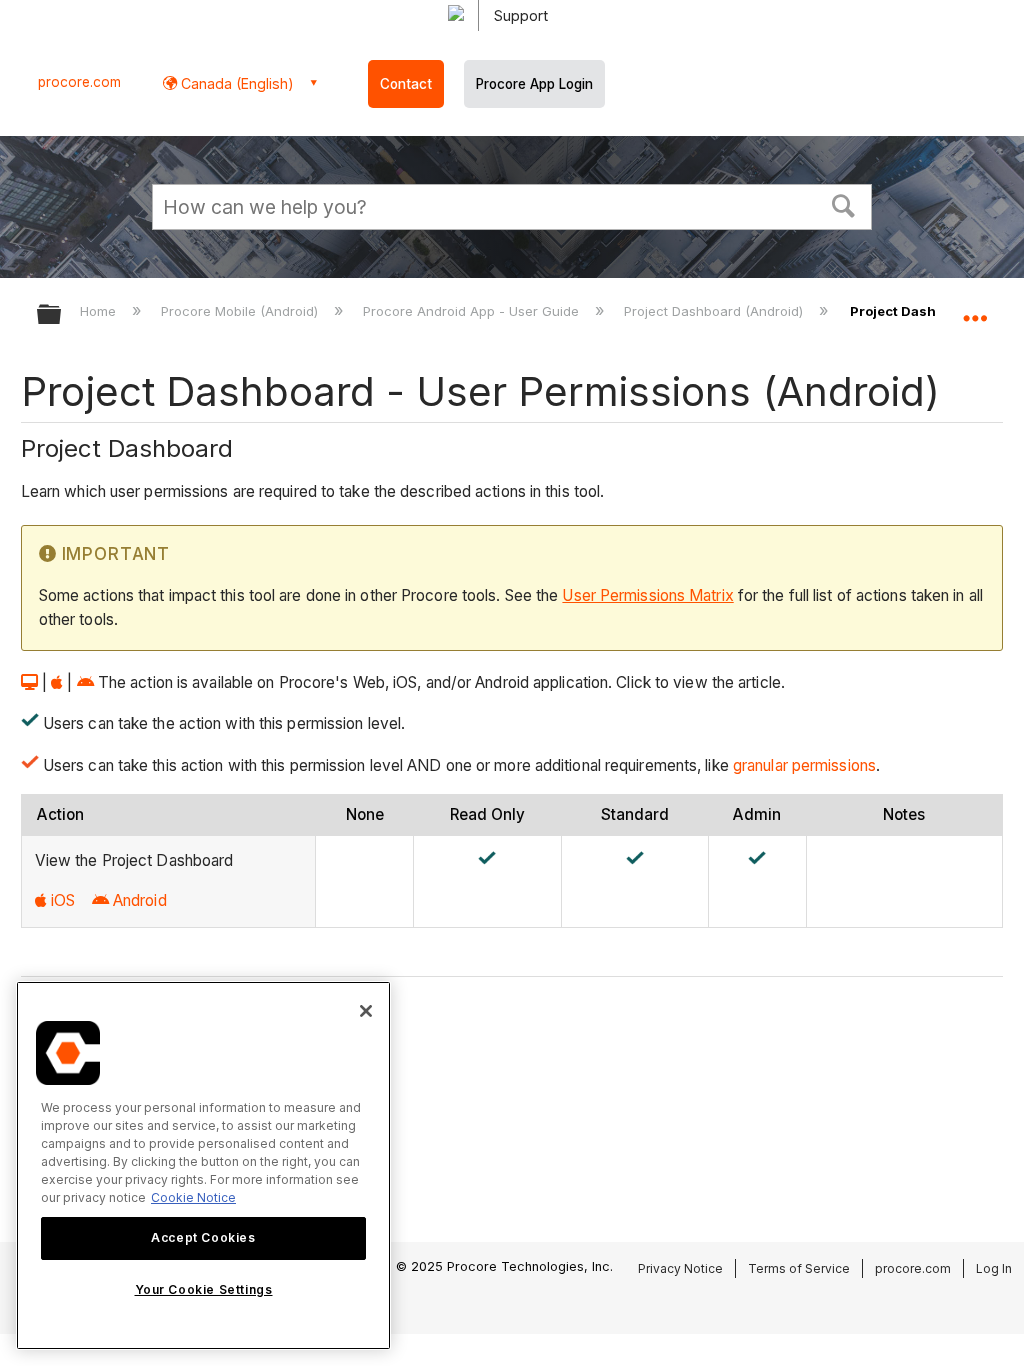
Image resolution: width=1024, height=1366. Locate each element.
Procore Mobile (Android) (241, 311)
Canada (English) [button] (235, 83)
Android (140, 900)
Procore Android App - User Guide (473, 311)
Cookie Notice (193, 1197)
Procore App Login (534, 84)
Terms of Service (799, 1268)
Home (100, 311)
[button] (844, 204)
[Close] (366, 1011)
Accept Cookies (203, 1237)
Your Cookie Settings (204, 1289)
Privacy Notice (680, 1268)
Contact (406, 84)
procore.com (79, 82)
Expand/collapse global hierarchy (62, 315)
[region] (203, 1165)
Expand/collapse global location (975, 308)
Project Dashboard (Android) (715, 311)
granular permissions (804, 765)
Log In (994, 1268)
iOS (63, 900)
